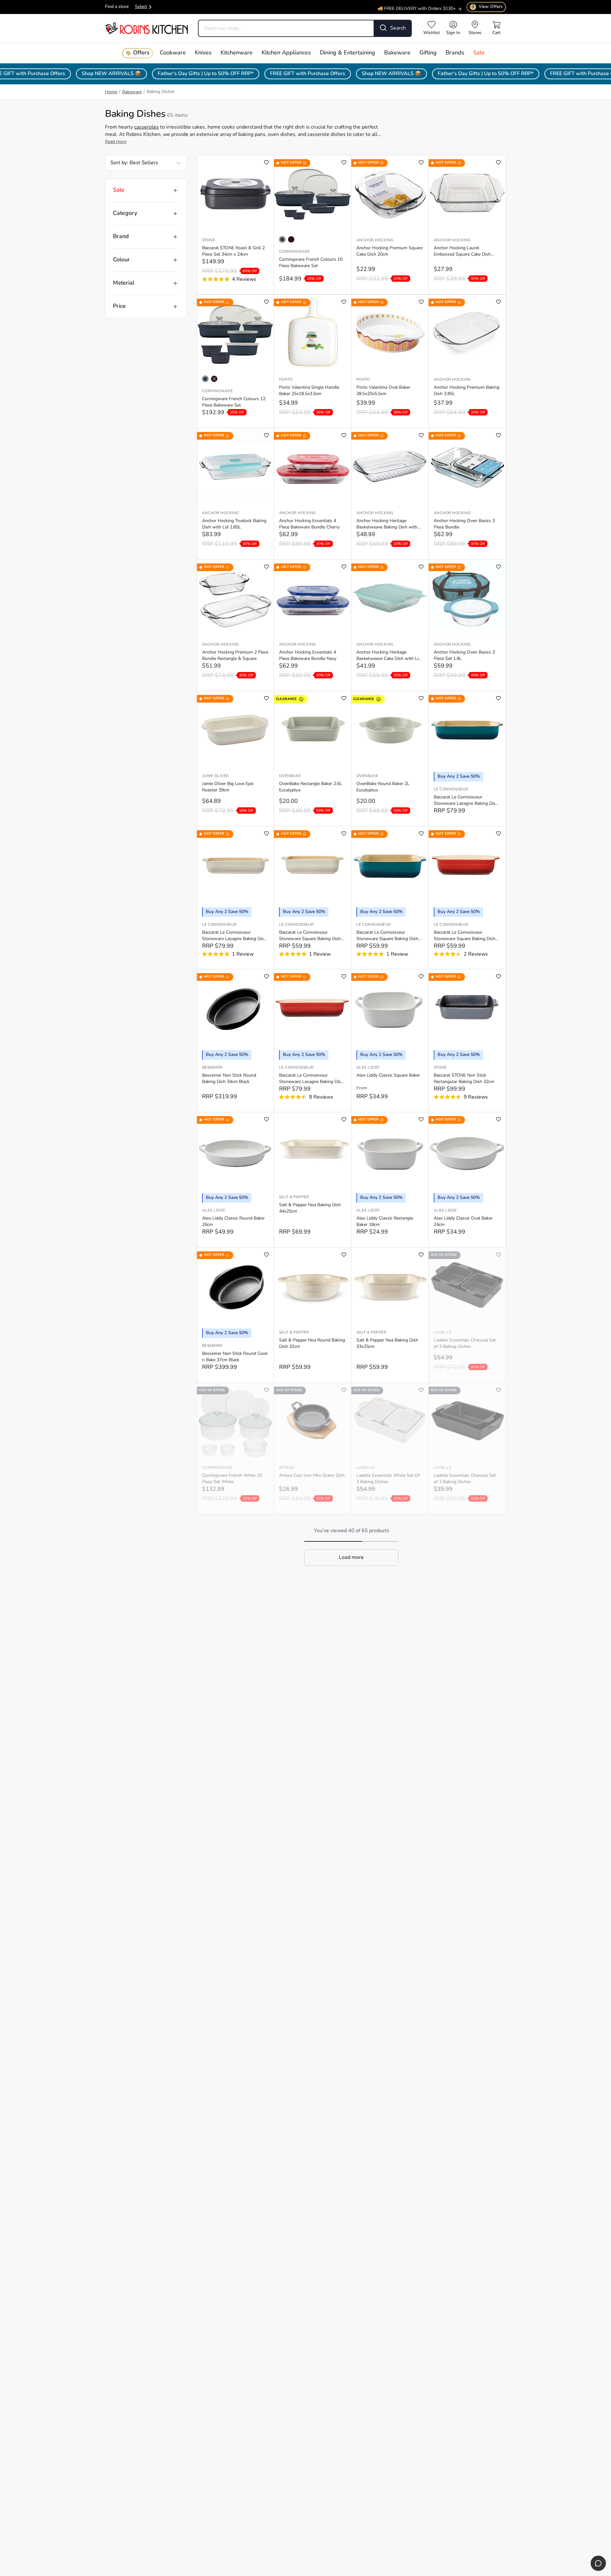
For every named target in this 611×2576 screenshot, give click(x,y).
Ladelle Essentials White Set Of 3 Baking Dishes (388, 1479)
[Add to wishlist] (267, 163)
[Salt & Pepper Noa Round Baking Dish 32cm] (313, 1285)
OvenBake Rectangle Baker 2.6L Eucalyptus (311, 787)
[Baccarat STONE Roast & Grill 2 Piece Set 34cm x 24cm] (235, 193)
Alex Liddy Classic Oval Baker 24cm (463, 1222)
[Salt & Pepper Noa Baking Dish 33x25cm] (390, 1285)
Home (111, 92)
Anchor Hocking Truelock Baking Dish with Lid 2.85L (234, 524)
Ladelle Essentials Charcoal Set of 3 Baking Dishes (465, 1344)
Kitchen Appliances (286, 53)
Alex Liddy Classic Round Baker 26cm (233, 1222)
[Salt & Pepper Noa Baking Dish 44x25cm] (313, 1150)
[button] (351, 1558)
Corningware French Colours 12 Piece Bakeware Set (234, 402)
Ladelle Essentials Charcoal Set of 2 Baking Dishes (465, 1479)
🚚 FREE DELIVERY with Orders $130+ (417, 5)
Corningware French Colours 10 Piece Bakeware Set (311, 263)
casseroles (147, 127)
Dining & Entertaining (348, 53)
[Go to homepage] (146, 28)
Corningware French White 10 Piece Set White (232, 1479)
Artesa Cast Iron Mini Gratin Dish (312, 1476)
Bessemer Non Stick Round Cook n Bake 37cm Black (235, 1357)
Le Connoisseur (451, 789)
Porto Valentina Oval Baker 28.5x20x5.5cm (383, 391)
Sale (479, 53)
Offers (141, 53)
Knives (203, 53)
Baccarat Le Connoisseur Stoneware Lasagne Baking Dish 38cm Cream (234, 936)
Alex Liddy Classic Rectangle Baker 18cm (385, 1222)
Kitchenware (237, 53)
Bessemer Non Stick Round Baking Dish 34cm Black (229, 1079)
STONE (208, 240)
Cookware (173, 53)
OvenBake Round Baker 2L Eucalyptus (383, 787)
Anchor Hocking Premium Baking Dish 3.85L (467, 391)
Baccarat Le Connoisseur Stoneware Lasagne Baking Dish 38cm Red (311, 1079)
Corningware (294, 252)
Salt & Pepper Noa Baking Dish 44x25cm (310, 1208)
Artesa (287, 1468)
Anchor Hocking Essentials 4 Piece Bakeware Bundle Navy (308, 656)
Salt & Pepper (294, 1197)
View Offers (487, 7)
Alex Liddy (368, 1068)
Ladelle (443, 1333)
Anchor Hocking (375, 240)
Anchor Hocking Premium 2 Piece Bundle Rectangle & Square (235, 656)
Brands (455, 53)
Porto (286, 380)
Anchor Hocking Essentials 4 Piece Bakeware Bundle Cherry (309, 524)
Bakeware (397, 53)
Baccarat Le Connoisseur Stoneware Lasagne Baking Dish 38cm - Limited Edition (466, 801)
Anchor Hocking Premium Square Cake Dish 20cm (390, 251)
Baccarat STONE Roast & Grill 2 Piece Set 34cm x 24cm (233, 251)
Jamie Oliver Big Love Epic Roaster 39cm (228, 787)
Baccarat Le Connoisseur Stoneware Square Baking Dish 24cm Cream (310, 936)
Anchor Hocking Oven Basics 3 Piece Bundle (464, 524)
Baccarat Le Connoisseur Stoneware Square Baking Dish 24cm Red (465, 936)
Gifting (428, 53)
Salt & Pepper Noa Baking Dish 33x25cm (387, 1344)
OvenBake (290, 776)
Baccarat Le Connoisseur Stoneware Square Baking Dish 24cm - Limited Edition (387, 936)
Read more (116, 142)
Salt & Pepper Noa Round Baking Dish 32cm (312, 1344)
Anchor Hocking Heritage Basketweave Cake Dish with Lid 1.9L (389, 656)
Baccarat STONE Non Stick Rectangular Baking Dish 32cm (464, 1079)
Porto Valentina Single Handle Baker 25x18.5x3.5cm (309, 391)
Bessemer (212, 1068)
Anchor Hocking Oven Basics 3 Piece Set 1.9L (464, 656)
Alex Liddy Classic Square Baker (388, 1076)
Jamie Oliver (215, 776)
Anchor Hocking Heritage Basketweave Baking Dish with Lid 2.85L (387, 525)
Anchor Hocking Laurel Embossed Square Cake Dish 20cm (462, 252)
